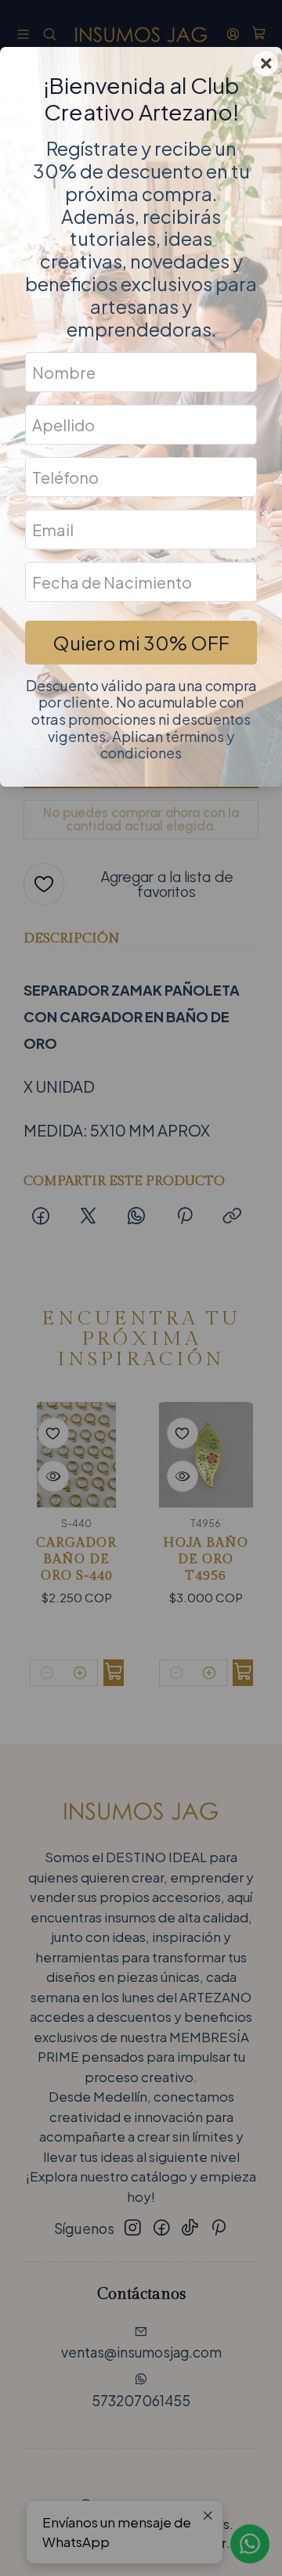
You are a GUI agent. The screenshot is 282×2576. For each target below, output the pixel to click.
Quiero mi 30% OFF (141, 643)
